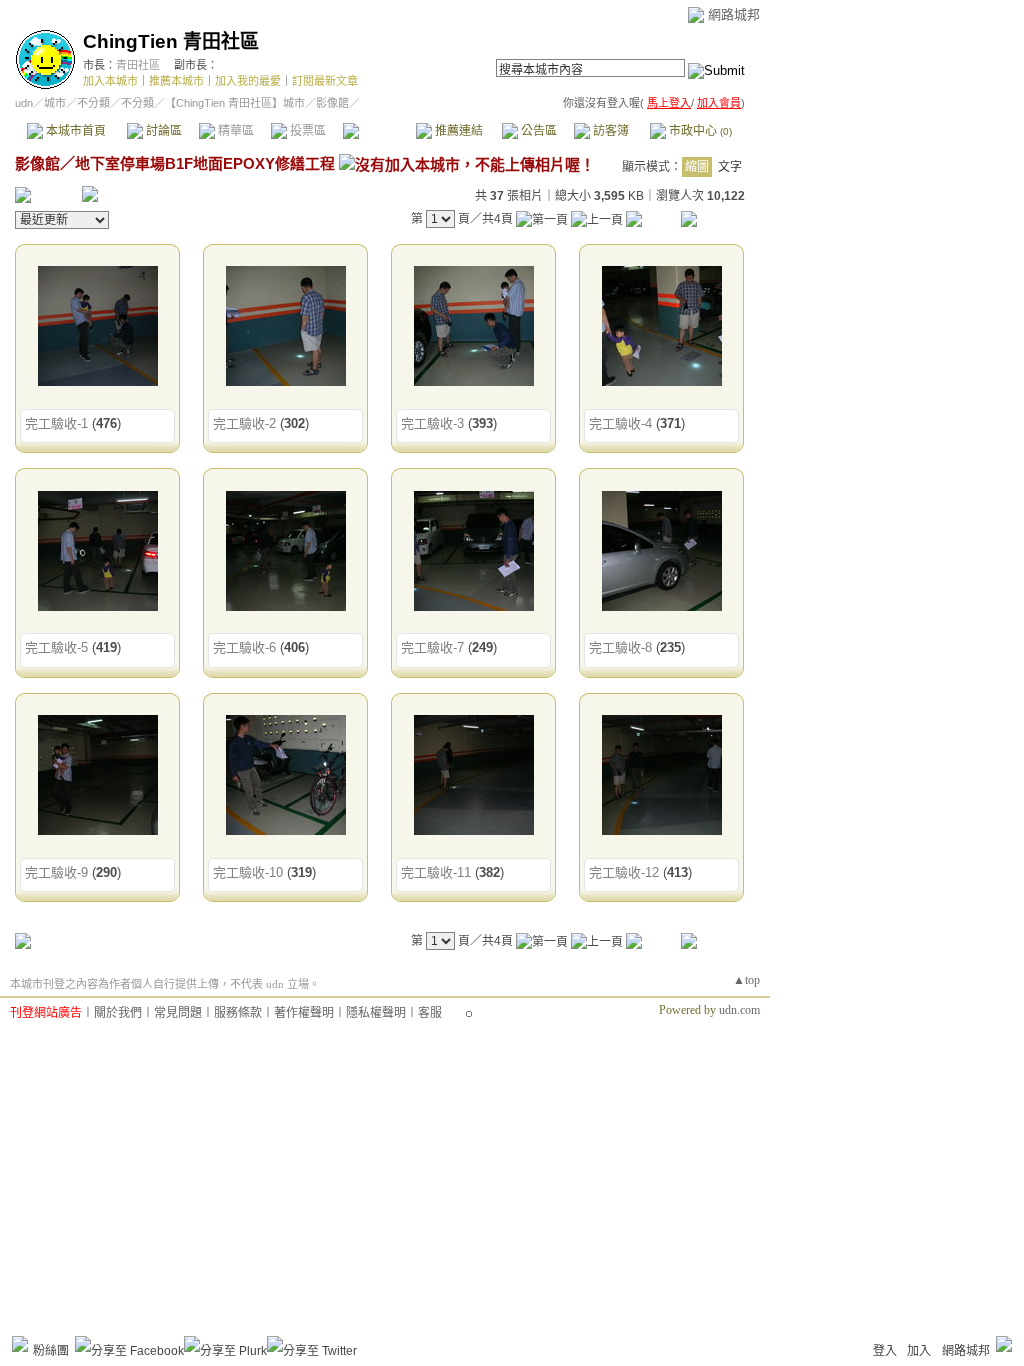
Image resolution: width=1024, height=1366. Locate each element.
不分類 (93, 103)
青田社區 (138, 65)
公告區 (537, 131)
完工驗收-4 (620, 423)
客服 (430, 1013)
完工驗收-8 (620, 647)
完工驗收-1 (56, 423)
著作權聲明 (304, 1013)
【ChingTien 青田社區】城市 (235, 103)
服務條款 (238, 1013)
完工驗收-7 (432, 647)
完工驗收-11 (436, 872)
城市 (55, 103)
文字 (730, 167)
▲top (746, 980)
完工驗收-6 (244, 647)
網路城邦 (734, 14)
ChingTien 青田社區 (171, 41)
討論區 (162, 131)
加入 (919, 1351)
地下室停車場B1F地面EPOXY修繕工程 (205, 163)
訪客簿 (609, 131)
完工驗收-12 (624, 872)
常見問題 (178, 1013)
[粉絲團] (20, 1344)
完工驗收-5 (56, 647)
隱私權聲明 (376, 1013)
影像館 (378, 131)
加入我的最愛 (248, 81)
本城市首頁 (74, 131)
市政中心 (699, 131)
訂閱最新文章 (325, 81)
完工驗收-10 (248, 872)
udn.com (739, 1010)
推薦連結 (457, 131)
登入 (885, 1351)
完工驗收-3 (432, 423)
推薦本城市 (176, 81)
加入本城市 (110, 81)
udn (24, 103)
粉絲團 (51, 1351)
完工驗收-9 (56, 872)
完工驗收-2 (244, 423)
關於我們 (118, 1013)
